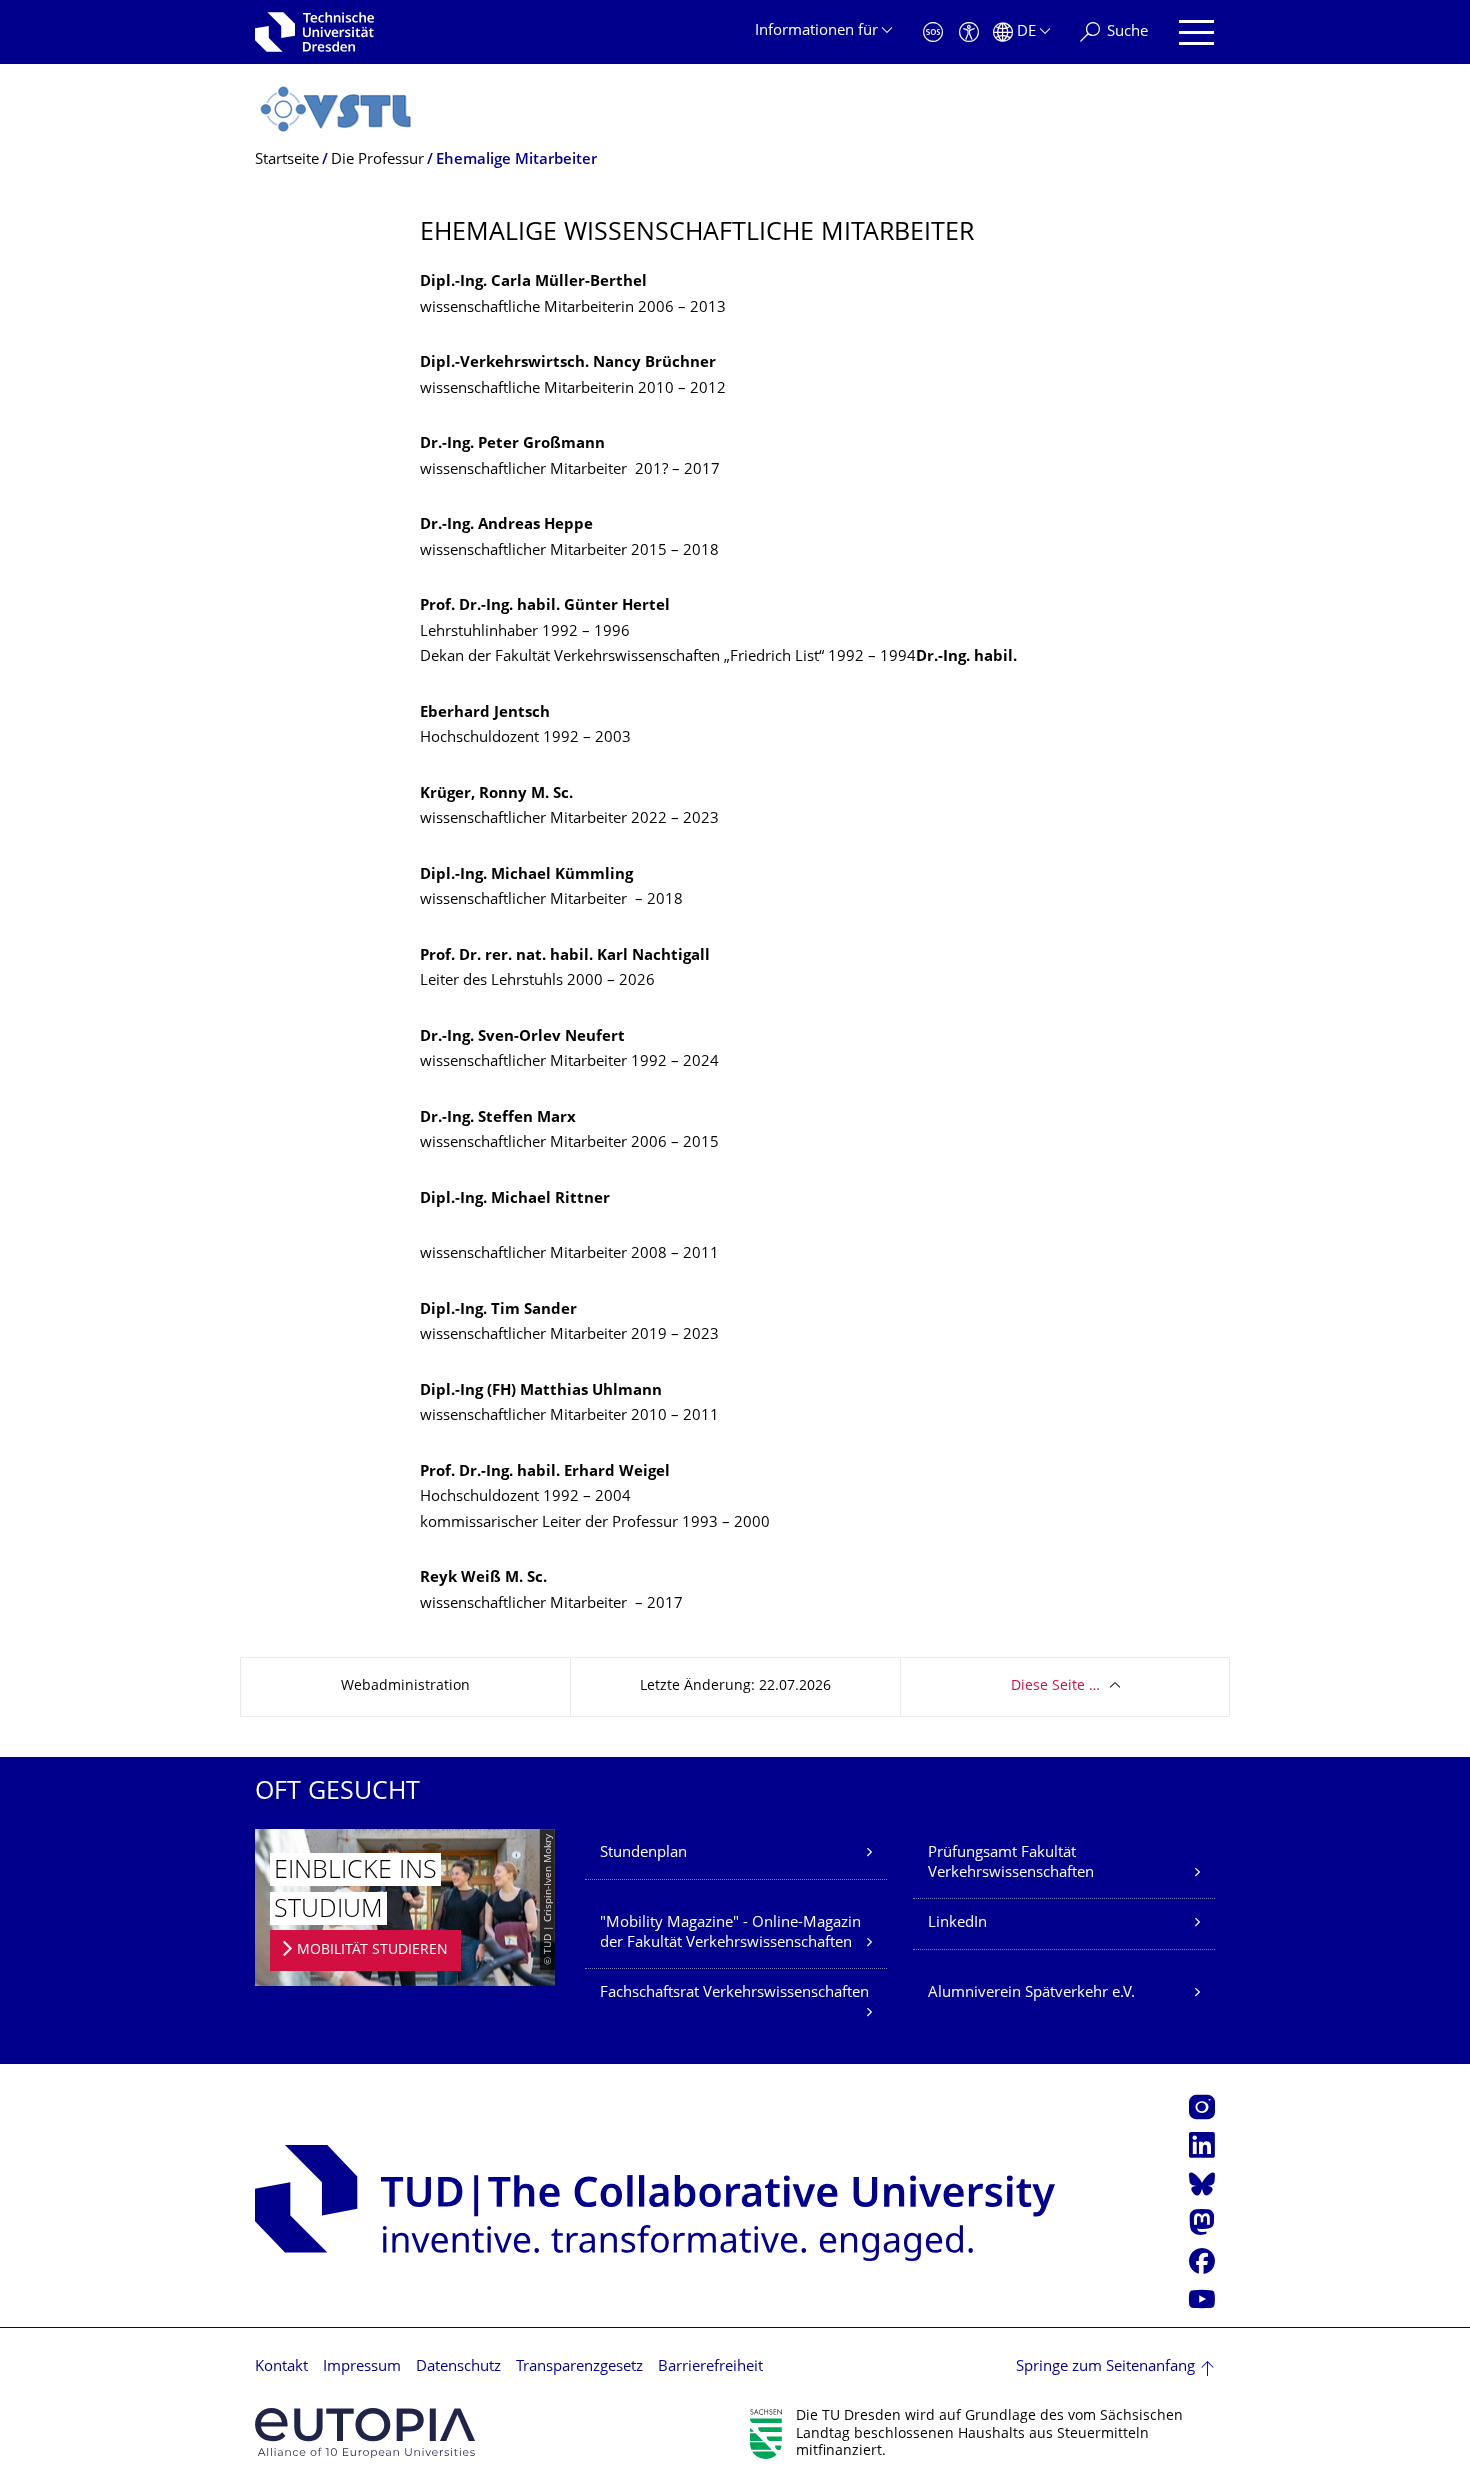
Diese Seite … (1055, 1686)
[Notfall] (933, 32)
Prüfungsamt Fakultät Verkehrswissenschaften (1011, 1863)
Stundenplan (643, 1853)
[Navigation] (1196, 32)
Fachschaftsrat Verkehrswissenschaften (734, 1993)
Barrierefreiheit (710, 2367)
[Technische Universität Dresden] (314, 32)
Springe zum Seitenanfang (1105, 2367)
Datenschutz (458, 2367)
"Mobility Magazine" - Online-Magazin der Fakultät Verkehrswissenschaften (730, 1933)
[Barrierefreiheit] (969, 32)
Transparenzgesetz (579, 2367)
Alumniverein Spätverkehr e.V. (1031, 1993)
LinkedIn (957, 1923)
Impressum (362, 2367)
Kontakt (281, 2367)
